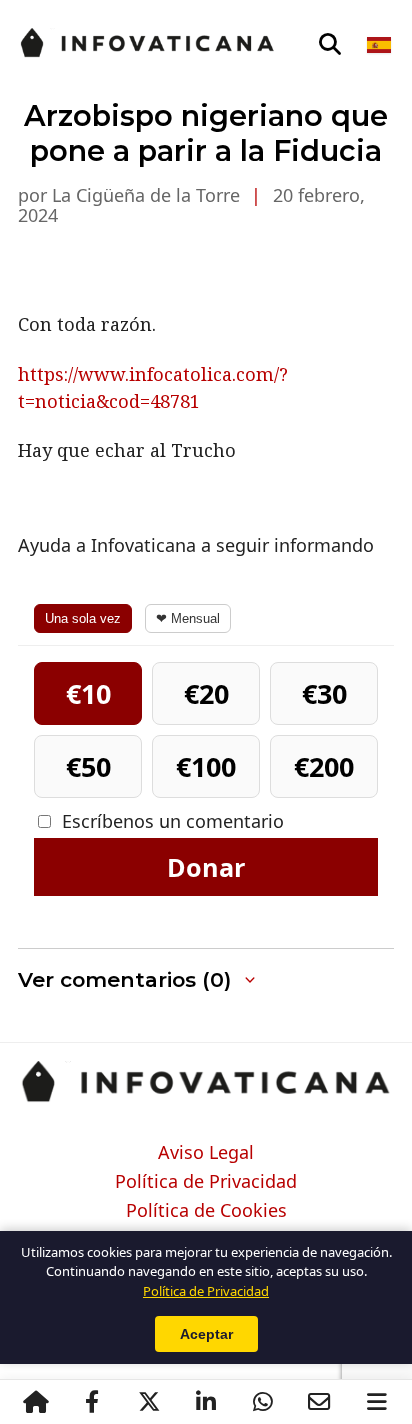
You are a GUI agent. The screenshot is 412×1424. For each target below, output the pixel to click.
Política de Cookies (206, 1211)
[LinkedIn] (205, 1402)
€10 (88, 693)
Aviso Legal (206, 1153)
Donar (206, 867)
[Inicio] (35, 1402)
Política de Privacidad (206, 1182)
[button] (206, 980)
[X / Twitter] (148, 1402)
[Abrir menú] (376, 1402)
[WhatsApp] (262, 1402)
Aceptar (206, 1334)
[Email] (319, 1402)
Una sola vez (83, 618)
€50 (88, 766)
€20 (206, 693)
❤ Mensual (188, 618)
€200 (324, 766)
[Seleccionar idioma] (380, 45)
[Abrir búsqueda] (330, 45)
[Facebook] (91, 1402)
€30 (324, 693)
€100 (206, 766)
